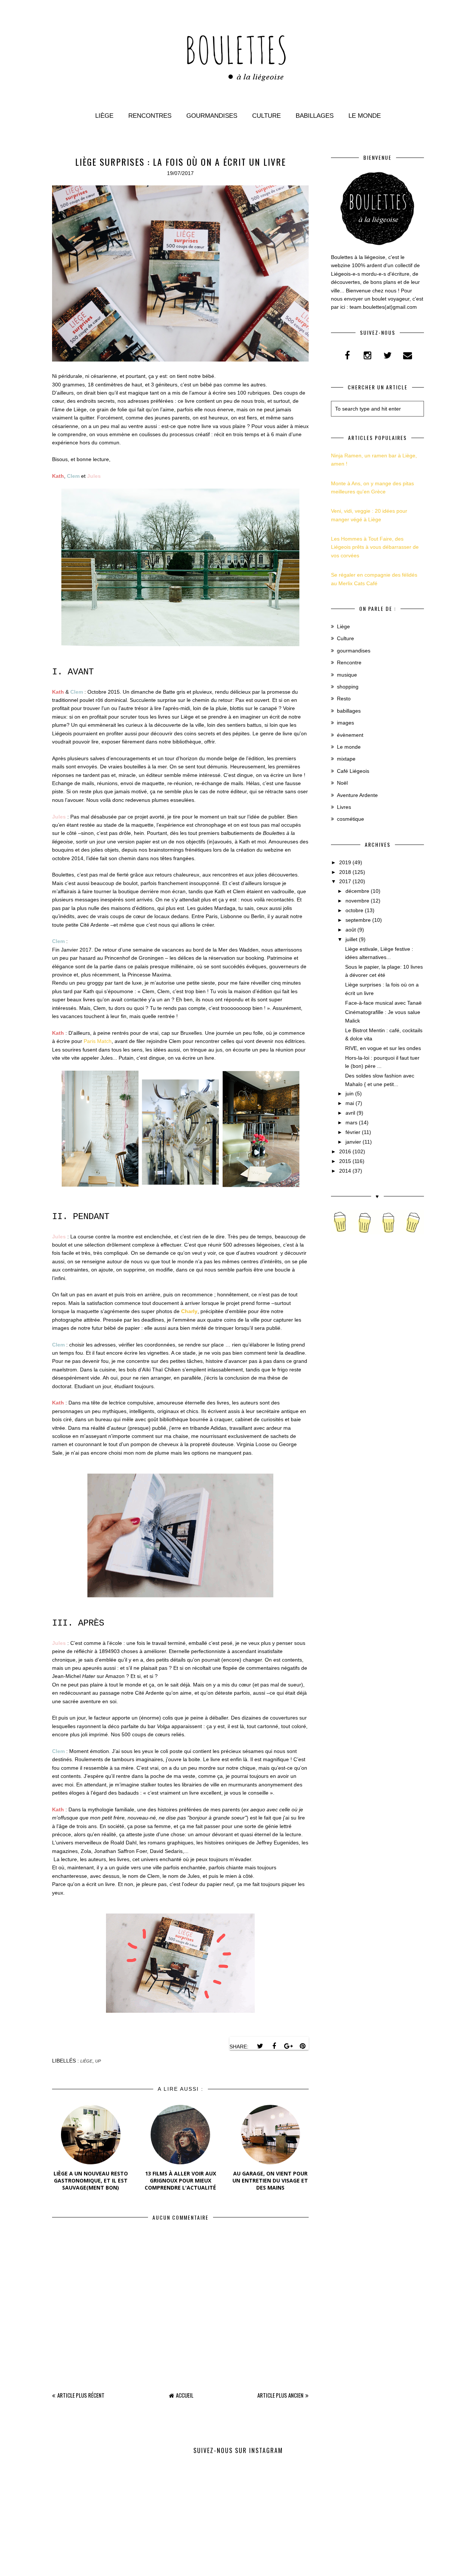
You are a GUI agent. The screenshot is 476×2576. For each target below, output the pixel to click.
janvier (353, 1142)
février (353, 1132)
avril (350, 1113)
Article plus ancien (280, 2395)
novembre (357, 901)
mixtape (346, 759)
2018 (345, 872)
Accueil (185, 2395)
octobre (354, 910)
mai (350, 1103)
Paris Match (98, 1041)
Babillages (315, 116)
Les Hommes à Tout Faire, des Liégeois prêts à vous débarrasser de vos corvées (375, 547)
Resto (344, 699)
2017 (345, 881)
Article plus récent (81, 2395)
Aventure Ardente (357, 795)
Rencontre (349, 662)
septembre (358, 920)
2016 (345, 1151)
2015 (345, 1161)
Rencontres (150, 116)
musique (347, 675)
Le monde (365, 116)
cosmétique (350, 819)
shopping (348, 687)
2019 (345, 862)
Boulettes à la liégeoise (219, 2567)
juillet (351, 939)
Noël (342, 783)
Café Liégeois (353, 771)
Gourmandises (212, 116)
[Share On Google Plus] (288, 2046)
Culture (266, 116)
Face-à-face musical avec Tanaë (383, 1003)
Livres (344, 807)
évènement (350, 735)
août (351, 930)
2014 (345, 1171)
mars (351, 1122)
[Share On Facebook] (274, 2046)
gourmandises (354, 651)
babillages (349, 711)
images (345, 723)
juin (350, 1093)
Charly (189, 1311)
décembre (357, 891)
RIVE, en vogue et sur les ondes (383, 1048)
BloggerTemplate (281, 2567)
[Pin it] (302, 2046)
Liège (104, 116)
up (98, 2061)
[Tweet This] (260, 2046)
